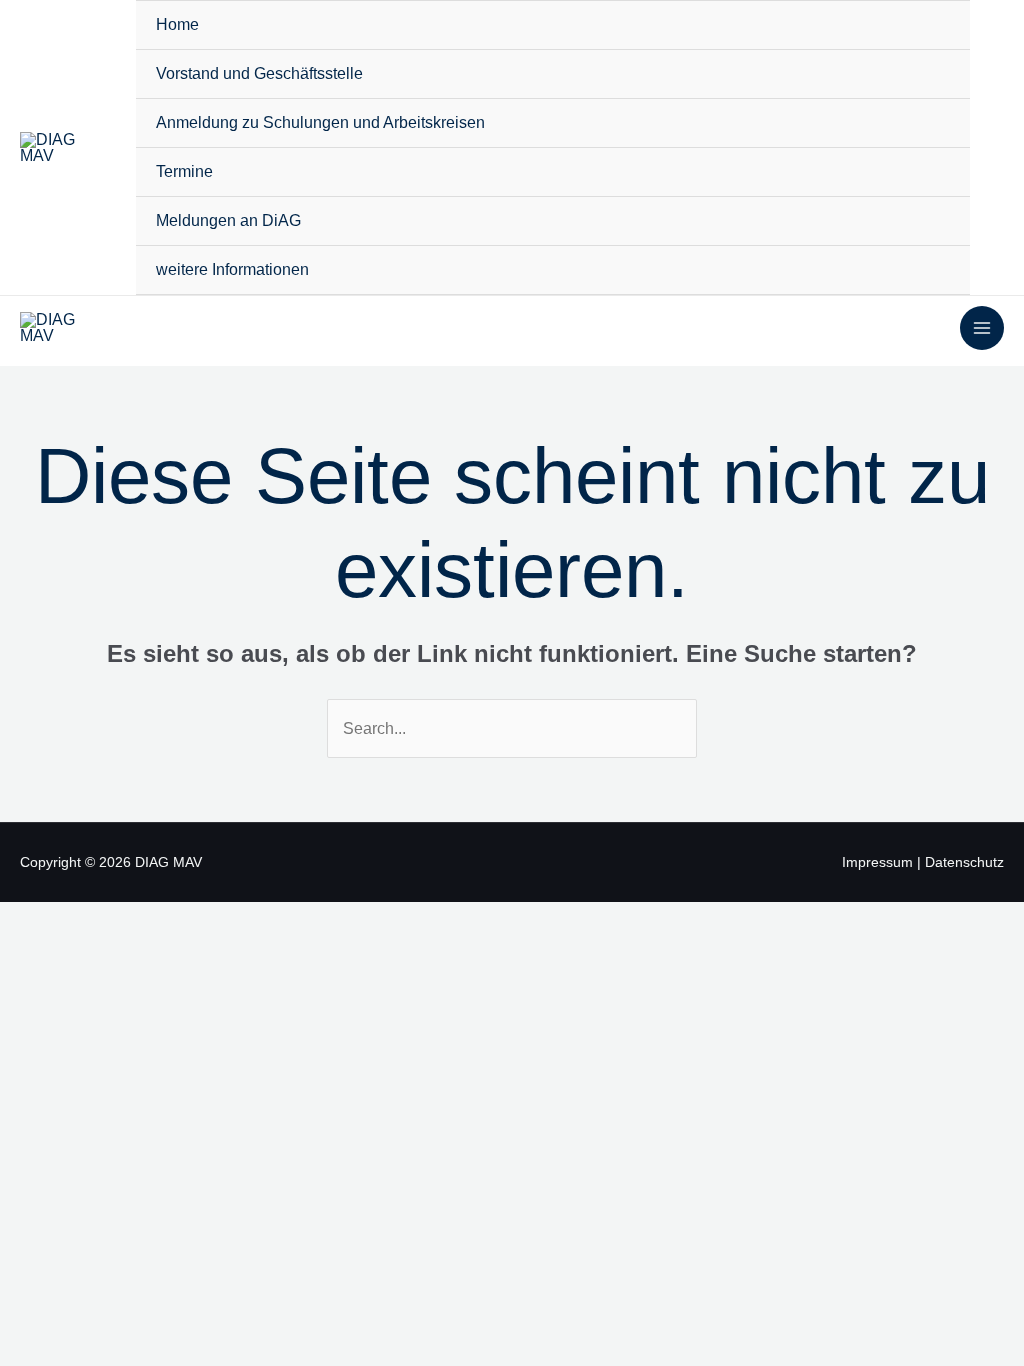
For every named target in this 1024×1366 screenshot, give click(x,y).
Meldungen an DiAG (228, 220)
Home (177, 24)
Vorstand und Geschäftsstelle (259, 73)
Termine (184, 171)
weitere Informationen (232, 269)
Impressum (877, 862)
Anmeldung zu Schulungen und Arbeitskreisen (320, 122)
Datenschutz (964, 862)
